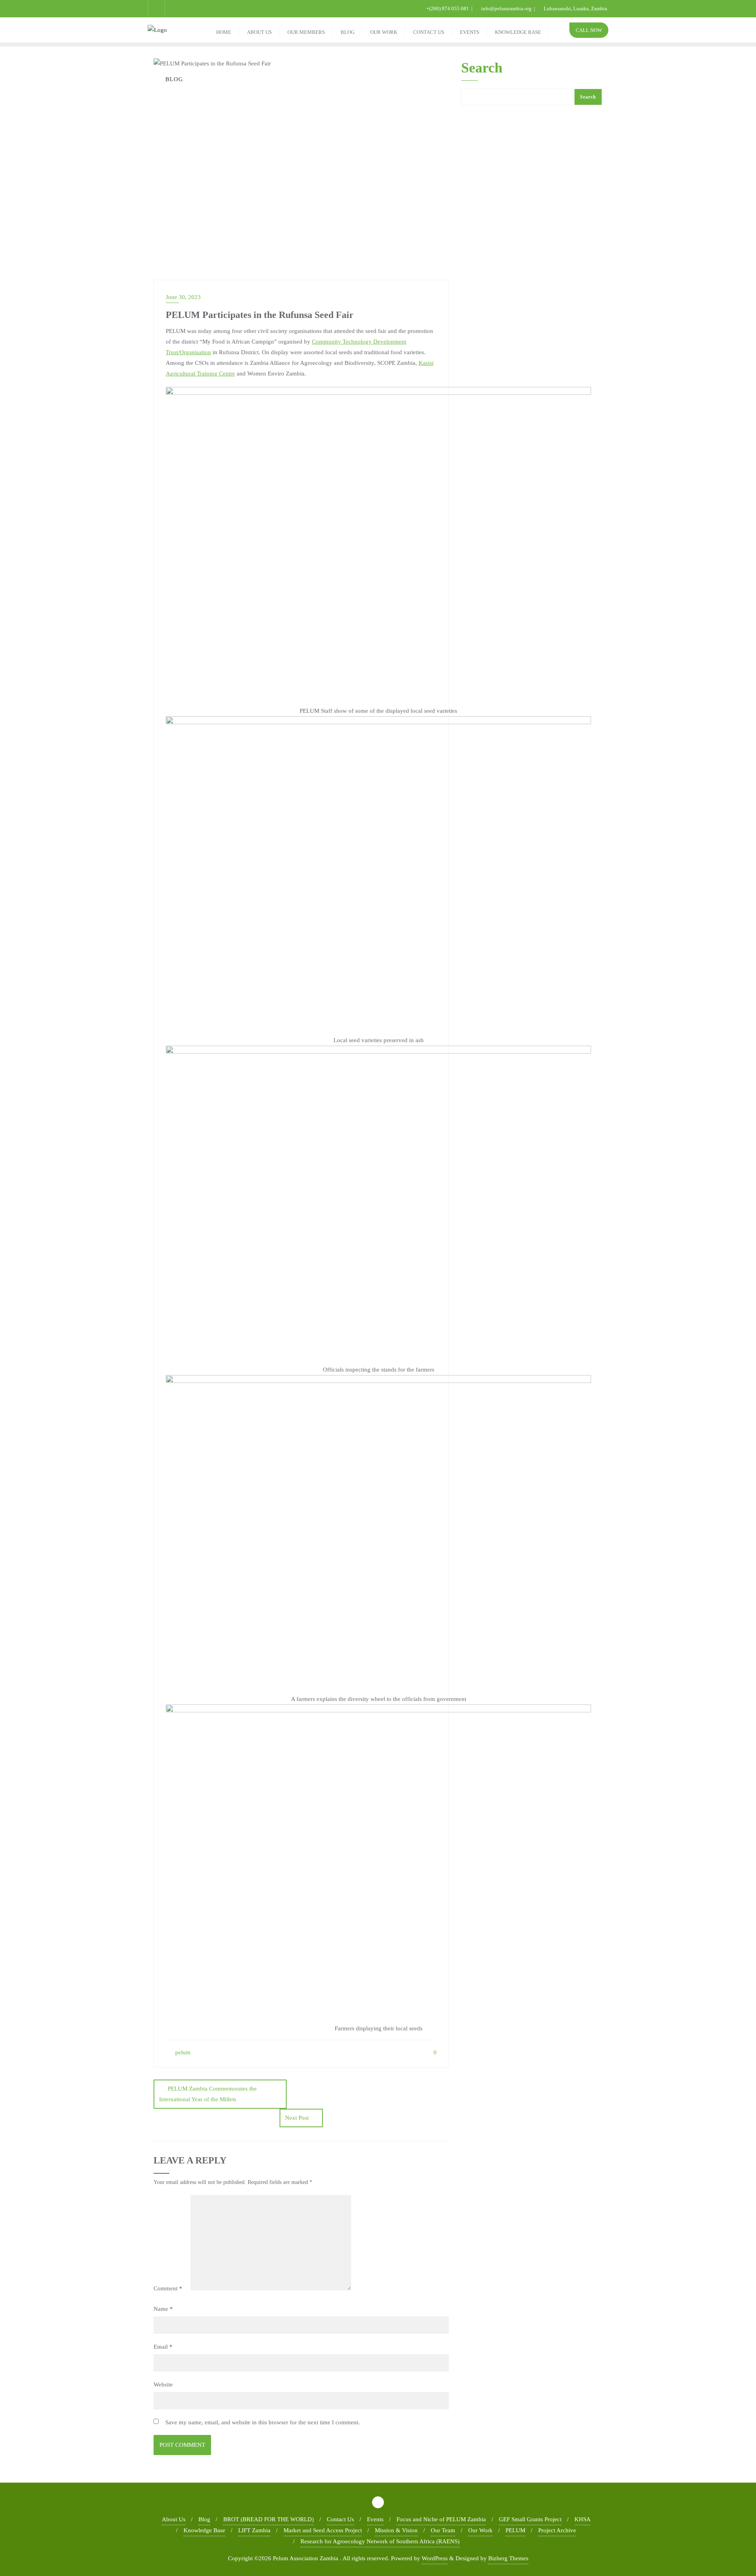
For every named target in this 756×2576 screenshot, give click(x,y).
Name (163, 2309)
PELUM (515, 2530)
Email (163, 2347)
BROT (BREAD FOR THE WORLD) (269, 2519)
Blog (204, 2519)
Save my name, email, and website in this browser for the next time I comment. (263, 2422)
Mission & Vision (396, 2530)
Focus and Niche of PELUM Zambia (441, 2519)
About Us (174, 2519)
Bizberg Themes (508, 2558)
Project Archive (557, 2530)
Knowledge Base (204, 2530)
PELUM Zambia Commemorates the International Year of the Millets (208, 2094)
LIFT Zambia (254, 2530)
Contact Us (340, 2519)
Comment (168, 2288)
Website (163, 2385)
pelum (182, 2052)
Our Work (480, 2530)
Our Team (443, 2530)
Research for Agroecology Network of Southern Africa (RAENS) (380, 2541)
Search (482, 68)
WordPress (435, 2558)
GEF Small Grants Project (530, 2519)
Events (375, 2519)
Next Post (297, 2118)
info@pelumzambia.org (506, 8)
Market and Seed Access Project (323, 2530)
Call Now (589, 30)
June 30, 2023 (183, 297)
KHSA (583, 2519)
